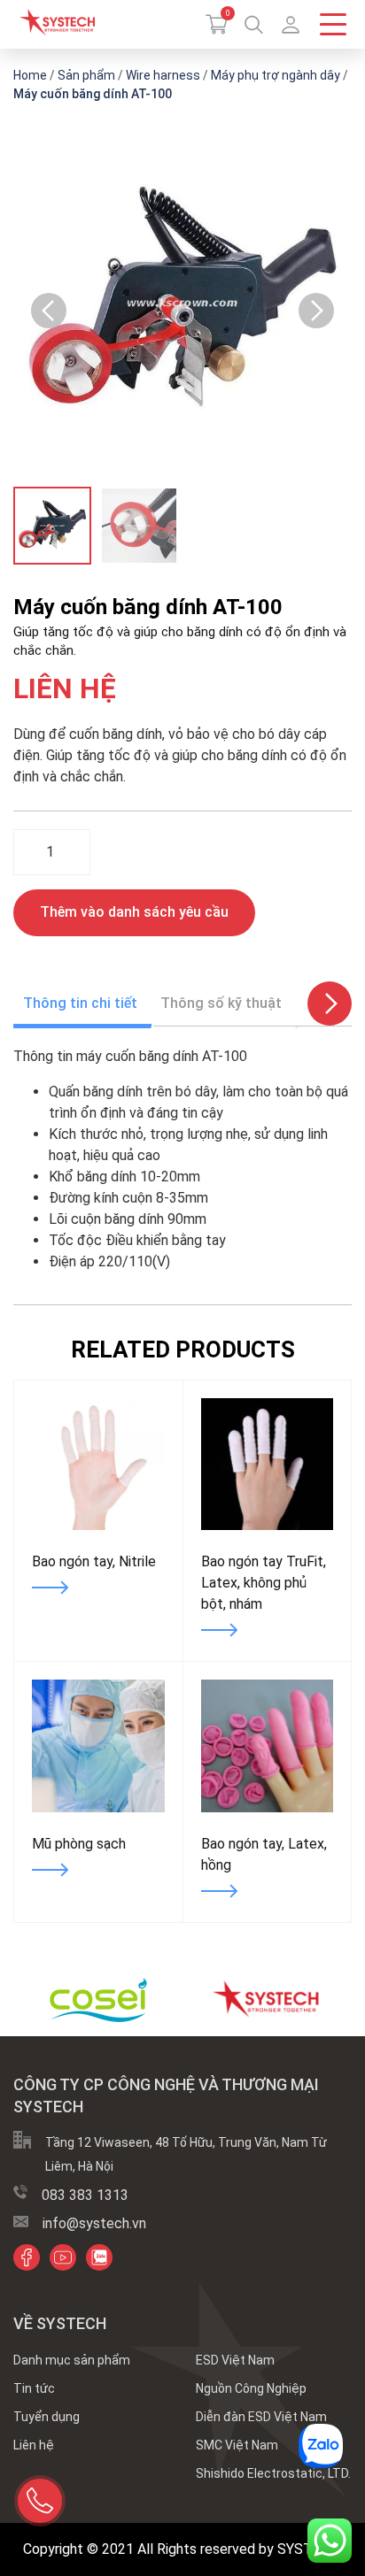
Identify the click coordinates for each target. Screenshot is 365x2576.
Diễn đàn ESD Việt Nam (261, 2417)
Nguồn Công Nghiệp (251, 2388)
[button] (291, 25)
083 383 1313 (85, 2195)
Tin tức (34, 2388)
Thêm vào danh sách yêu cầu (134, 912)
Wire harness (163, 75)
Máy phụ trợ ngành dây (276, 75)
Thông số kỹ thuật (221, 1003)
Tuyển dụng (47, 2417)
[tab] (80, 1003)
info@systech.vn (94, 2223)
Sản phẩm (86, 75)
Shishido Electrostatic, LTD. (273, 2473)
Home (30, 75)
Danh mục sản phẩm (72, 2360)
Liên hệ (34, 2445)
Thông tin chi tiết (80, 1003)
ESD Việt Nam (235, 2360)
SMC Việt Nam (237, 2445)
